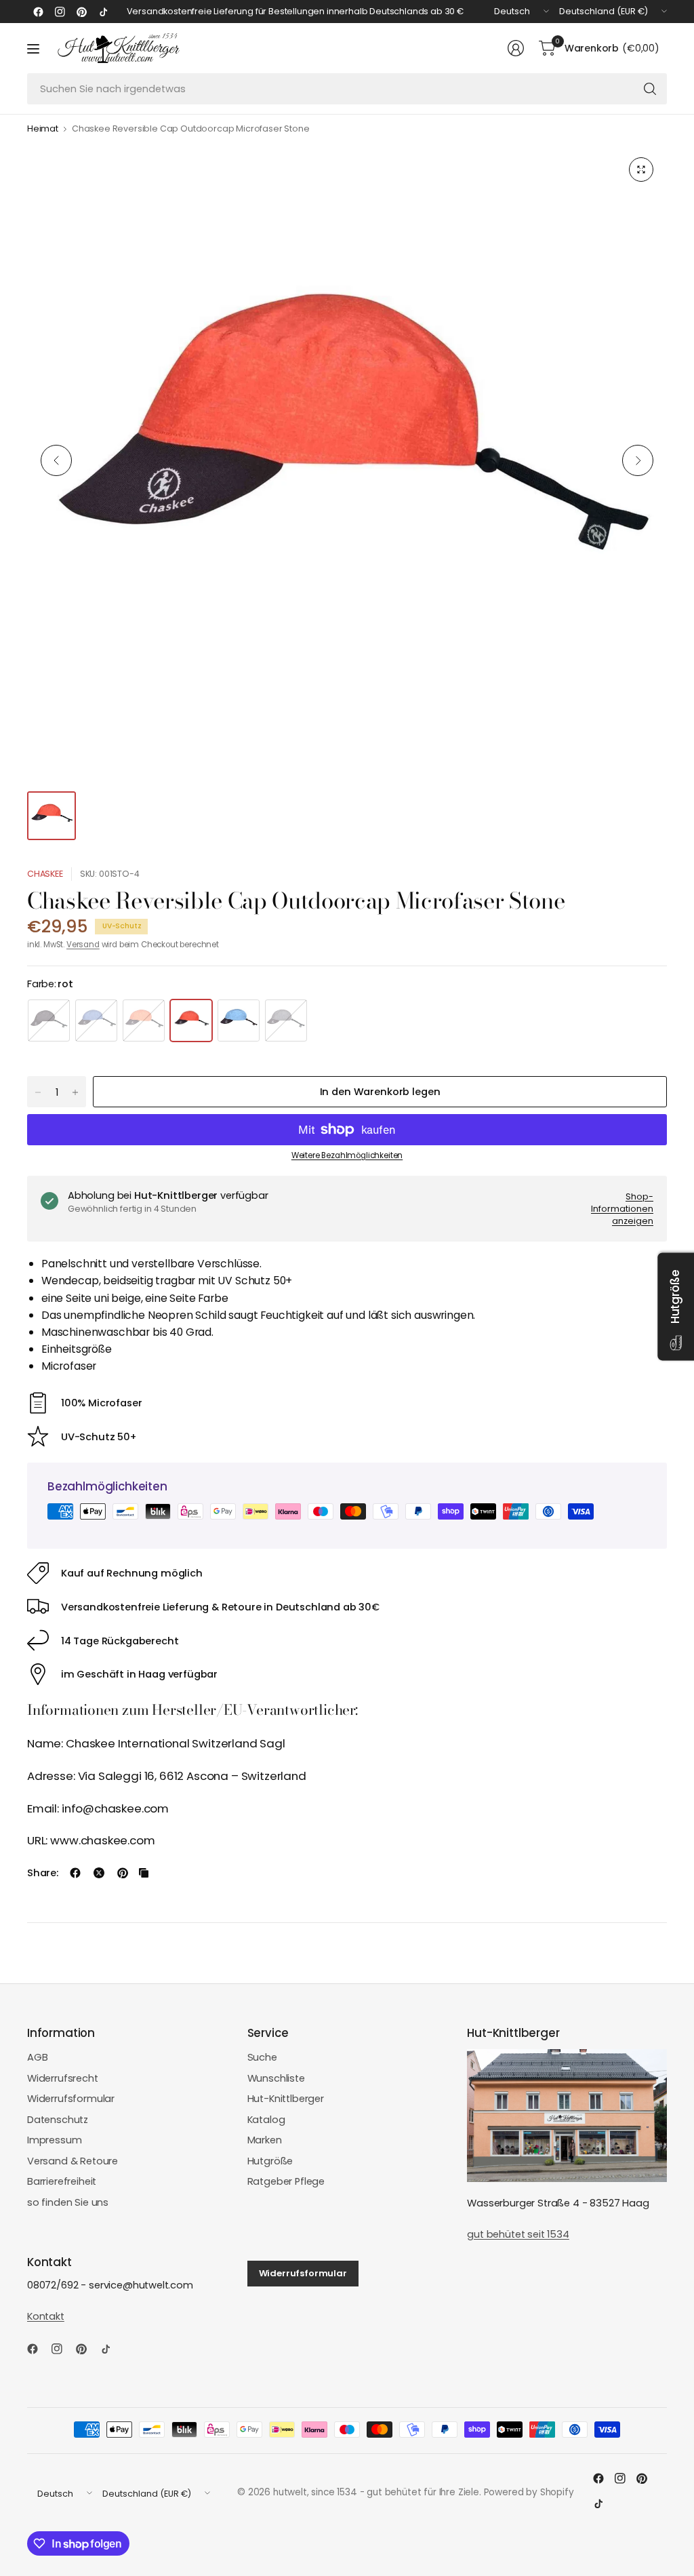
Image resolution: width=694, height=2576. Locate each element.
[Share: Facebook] (75, 1873)
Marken (265, 2140)
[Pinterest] (81, 12)
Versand (83, 945)
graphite (286, 1021)
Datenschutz (58, 2120)
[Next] (638, 460)
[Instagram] (60, 12)
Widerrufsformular (71, 2099)
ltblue (239, 1021)
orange (144, 1021)
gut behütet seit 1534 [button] (518, 2234)
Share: (43, 1873)
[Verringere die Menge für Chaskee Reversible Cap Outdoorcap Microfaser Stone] (38, 1092)
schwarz (49, 1021)
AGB (38, 2057)
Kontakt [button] (46, 2316)
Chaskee (45, 874)
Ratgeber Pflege (286, 2181)
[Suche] (650, 89)
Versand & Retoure (73, 2161)
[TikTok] (103, 12)
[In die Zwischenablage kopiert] (144, 1873)
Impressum (55, 2140)
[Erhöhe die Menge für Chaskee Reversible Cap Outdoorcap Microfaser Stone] (75, 1092)
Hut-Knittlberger (286, 2099)
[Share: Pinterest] (123, 1873)
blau (96, 1021)
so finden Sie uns (68, 2202)
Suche (262, 2057)
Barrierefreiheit (62, 2181)
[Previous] (56, 460)
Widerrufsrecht (63, 2078)
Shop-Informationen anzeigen (622, 1208)
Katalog (266, 2120)
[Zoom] (641, 170)
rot (191, 1021)
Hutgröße (270, 2161)
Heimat (43, 129)
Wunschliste (276, 2078)
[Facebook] (38, 12)
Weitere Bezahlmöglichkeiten (347, 1155)
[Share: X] (99, 1873)
